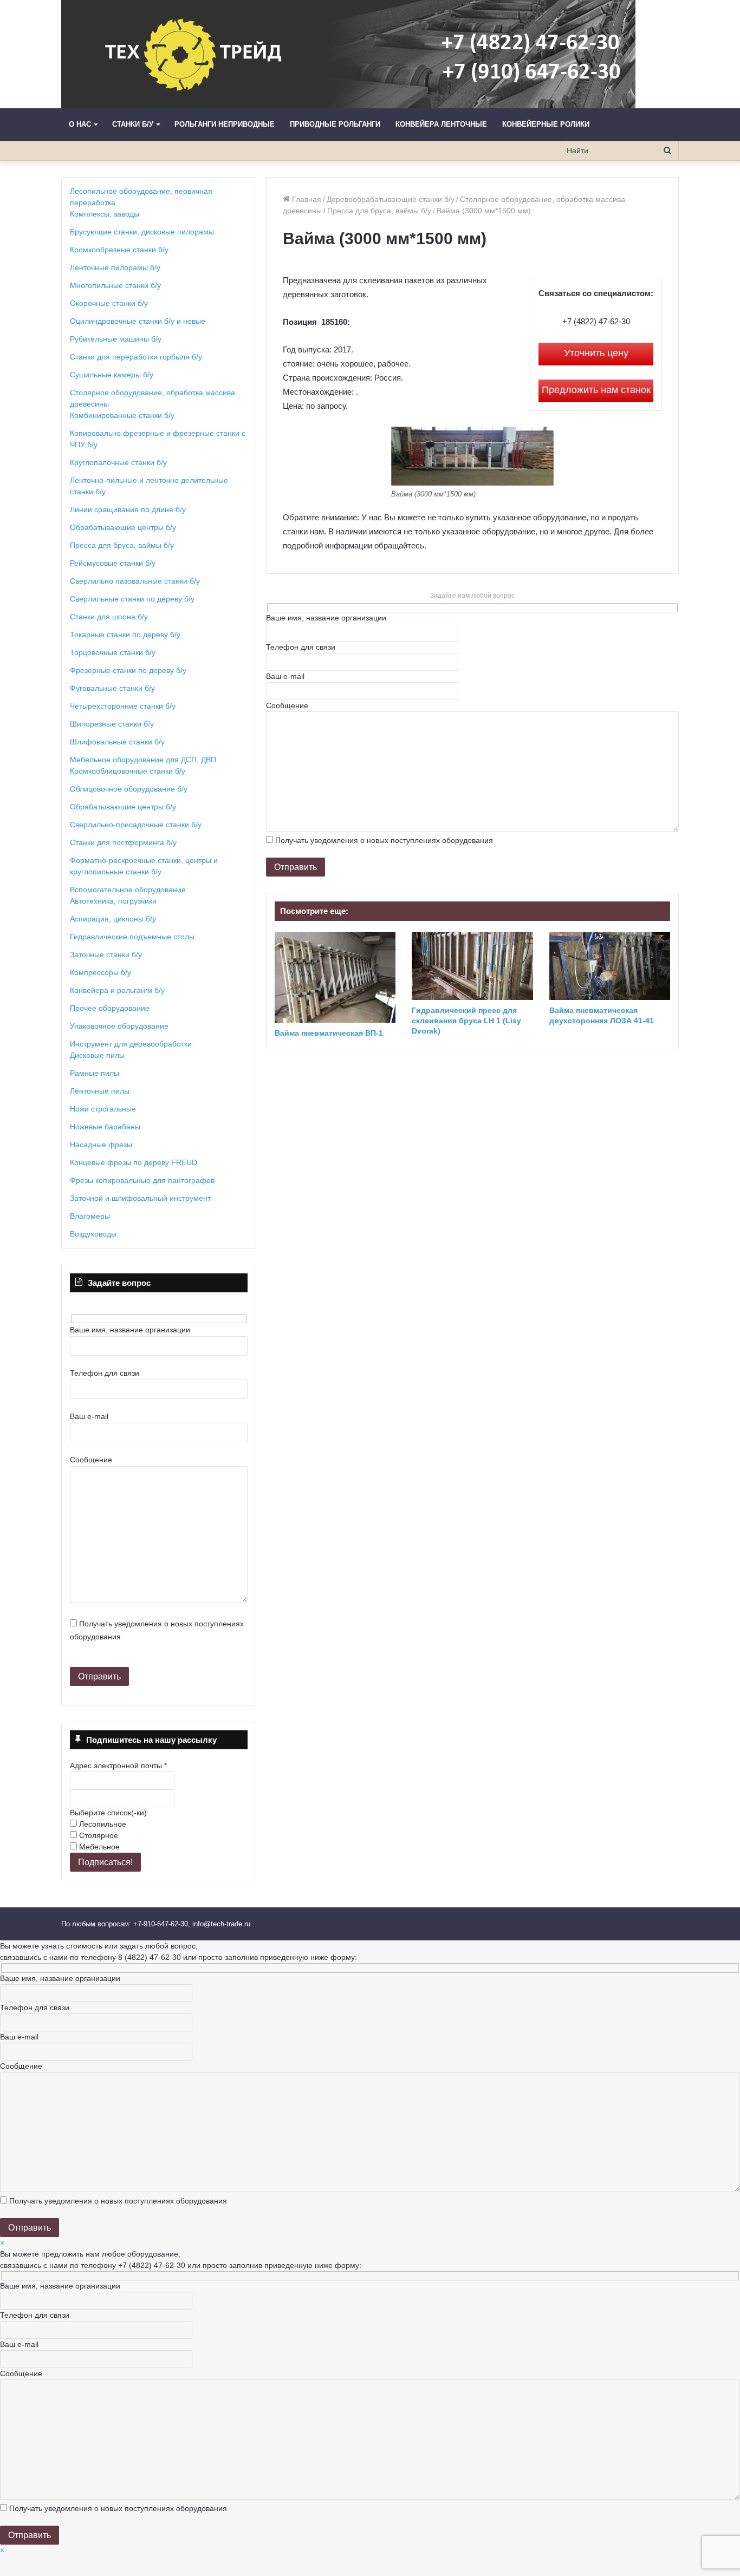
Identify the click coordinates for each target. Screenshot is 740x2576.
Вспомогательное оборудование (128, 890)
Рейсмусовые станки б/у (113, 563)
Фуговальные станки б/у (112, 688)
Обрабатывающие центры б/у (123, 527)
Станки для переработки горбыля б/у (136, 357)
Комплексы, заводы (105, 214)
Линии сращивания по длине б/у (128, 509)
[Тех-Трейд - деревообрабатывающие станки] (348, 54)
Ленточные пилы (100, 1091)
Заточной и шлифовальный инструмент (140, 1198)
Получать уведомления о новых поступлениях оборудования (384, 840)
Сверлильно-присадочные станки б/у (136, 825)
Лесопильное (102, 1824)
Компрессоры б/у (100, 972)
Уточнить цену (596, 353)
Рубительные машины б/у (116, 339)
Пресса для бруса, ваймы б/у (379, 211)
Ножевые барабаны (105, 1127)
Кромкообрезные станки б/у (119, 250)
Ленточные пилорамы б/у (115, 267)
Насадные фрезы (101, 1145)
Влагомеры (90, 1216)
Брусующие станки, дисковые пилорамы (142, 232)
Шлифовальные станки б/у (117, 742)
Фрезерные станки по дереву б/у (128, 670)
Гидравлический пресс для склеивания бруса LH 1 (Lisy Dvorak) (466, 1021)
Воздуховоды (93, 1234)
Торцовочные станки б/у (113, 652)
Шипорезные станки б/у (112, 724)
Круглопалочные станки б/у (118, 462)
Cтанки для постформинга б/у (123, 842)
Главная (306, 199)
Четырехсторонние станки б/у (123, 706)
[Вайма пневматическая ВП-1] (335, 977)
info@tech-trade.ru (222, 1924)
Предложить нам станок (596, 390)
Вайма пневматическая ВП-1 (329, 1033)
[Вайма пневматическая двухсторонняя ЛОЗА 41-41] (610, 966)
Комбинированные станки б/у (122, 415)
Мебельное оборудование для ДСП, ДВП (143, 760)
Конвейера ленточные (441, 124)
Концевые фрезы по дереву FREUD (134, 1162)
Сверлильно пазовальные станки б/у (135, 581)
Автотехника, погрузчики (113, 901)
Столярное (98, 1835)
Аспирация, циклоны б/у (113, 919)
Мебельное (98, 1847)
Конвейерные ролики (546, 124)
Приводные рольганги (335, 124)
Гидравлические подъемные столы (132, 937)
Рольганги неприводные (225, 124)
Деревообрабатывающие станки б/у (391, 199)
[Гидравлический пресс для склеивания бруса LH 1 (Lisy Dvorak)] (472, 966)
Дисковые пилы (97, 1055)
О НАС (80, 124)
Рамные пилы (95, 1073)
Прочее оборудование (110, 1008)
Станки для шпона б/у (109, 617)
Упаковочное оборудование (119, 1026)
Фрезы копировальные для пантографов (142, 1180)
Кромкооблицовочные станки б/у (128, 771)
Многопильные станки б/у (115, 285)
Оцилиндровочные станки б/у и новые (138, 321)
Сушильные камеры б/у (112, 375)
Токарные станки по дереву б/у (125, 635)
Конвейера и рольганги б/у (117, 990)
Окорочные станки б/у (109, 303)
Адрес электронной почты (118, 1766)
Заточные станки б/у (106, 954)
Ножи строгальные (103, 1109)
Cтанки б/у (133, 124)
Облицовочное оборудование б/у (129, 789)
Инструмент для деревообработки (131, 1044)
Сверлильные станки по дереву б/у (132, 599)
